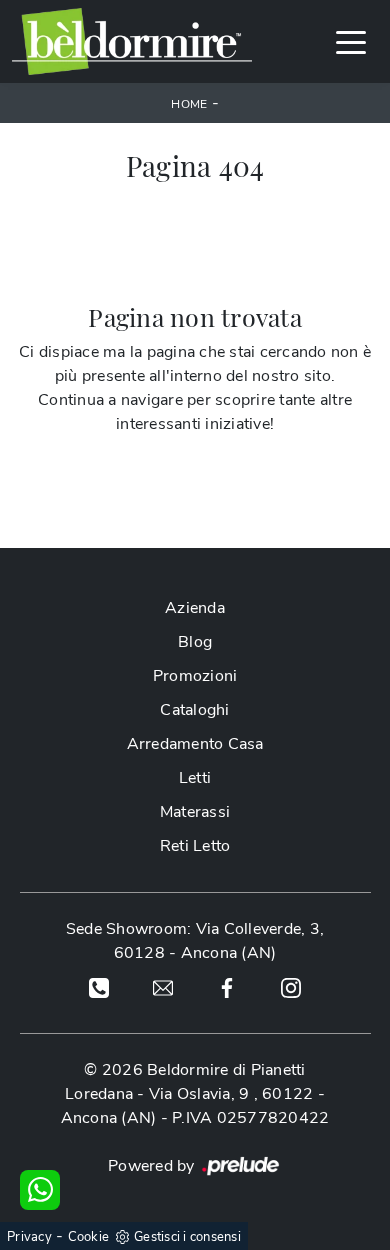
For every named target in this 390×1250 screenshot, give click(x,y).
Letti (195, 778)
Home (189, 104)
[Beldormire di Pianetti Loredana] (132, 41)
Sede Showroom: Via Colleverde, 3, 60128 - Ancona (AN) (195, 941)
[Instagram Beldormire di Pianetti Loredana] (291, 987)
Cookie (89, 1237)
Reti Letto (195, 846)
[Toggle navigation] (351, 41)
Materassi (195, 812)
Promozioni (195, 676)
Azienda (195, 608)
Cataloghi (194, 710)
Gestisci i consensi (187, 1237)
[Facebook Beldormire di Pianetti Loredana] (227, 987)
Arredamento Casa (195, 744)
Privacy (29, 1237)
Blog (195, 642)
